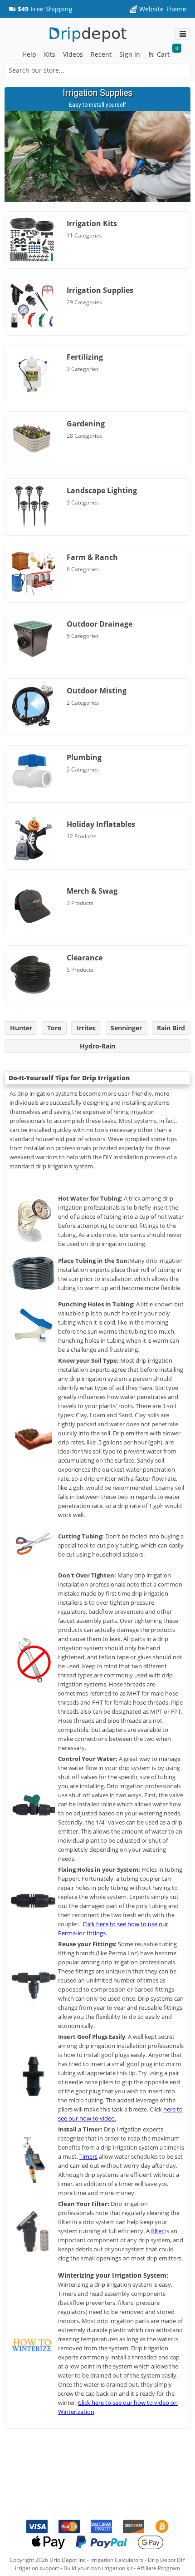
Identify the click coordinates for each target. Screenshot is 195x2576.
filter (158, 2231)
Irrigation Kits (92, 223)
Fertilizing (85, 357)
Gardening (86, 424)
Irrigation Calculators (117, 2560)
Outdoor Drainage (100, 624)
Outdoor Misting (97, 691)
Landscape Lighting (102, 490)
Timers (88, 2156)
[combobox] (97, 70)
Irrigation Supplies (100, 290)
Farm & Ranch (92, 557)
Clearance (85, 958)
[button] (41, 9)
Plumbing (84, 757)
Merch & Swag (92, 891)
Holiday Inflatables (101, 824)
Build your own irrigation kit (98, 2568)
